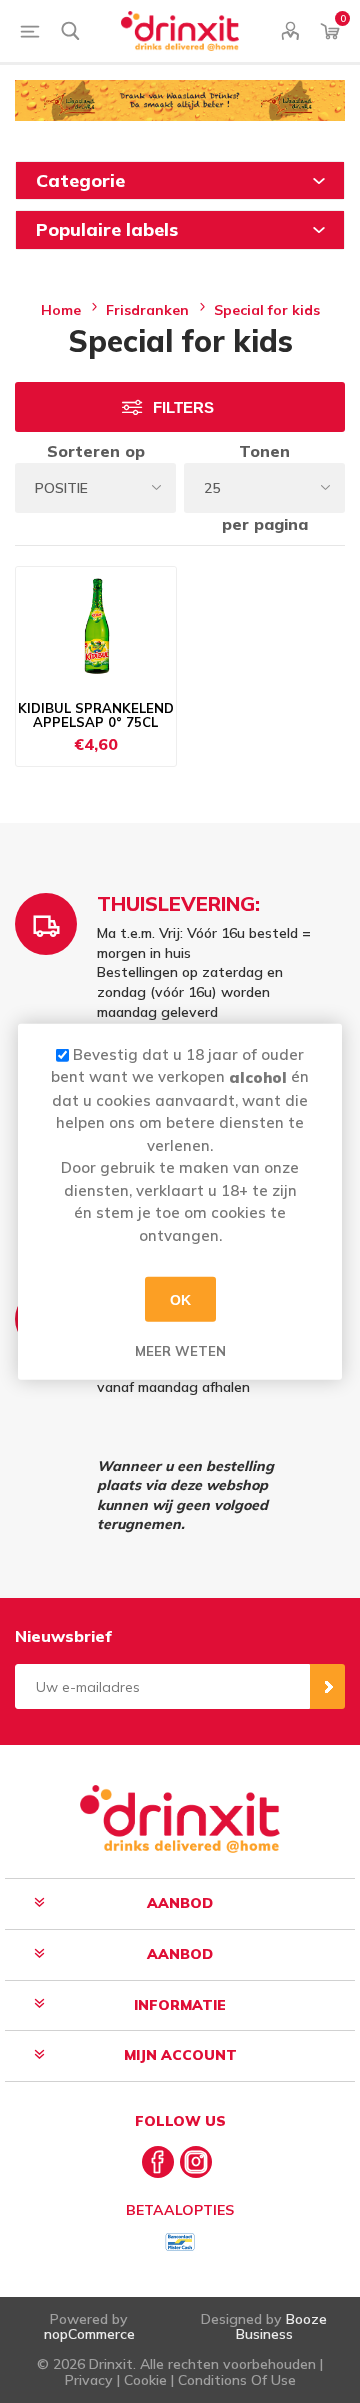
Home (61, 310)
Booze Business (282, 2326)
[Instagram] (196, 2162)
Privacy (89, 2380)
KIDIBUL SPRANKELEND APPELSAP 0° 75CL (96, 715)
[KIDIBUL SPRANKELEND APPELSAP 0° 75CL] (96, 627)
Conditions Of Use (237, 2380)
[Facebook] (158, 2162)
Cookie (145, 2380)
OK (180, 1299)
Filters (183, 407)
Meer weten (180, 1351)
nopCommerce (89, 2334)
